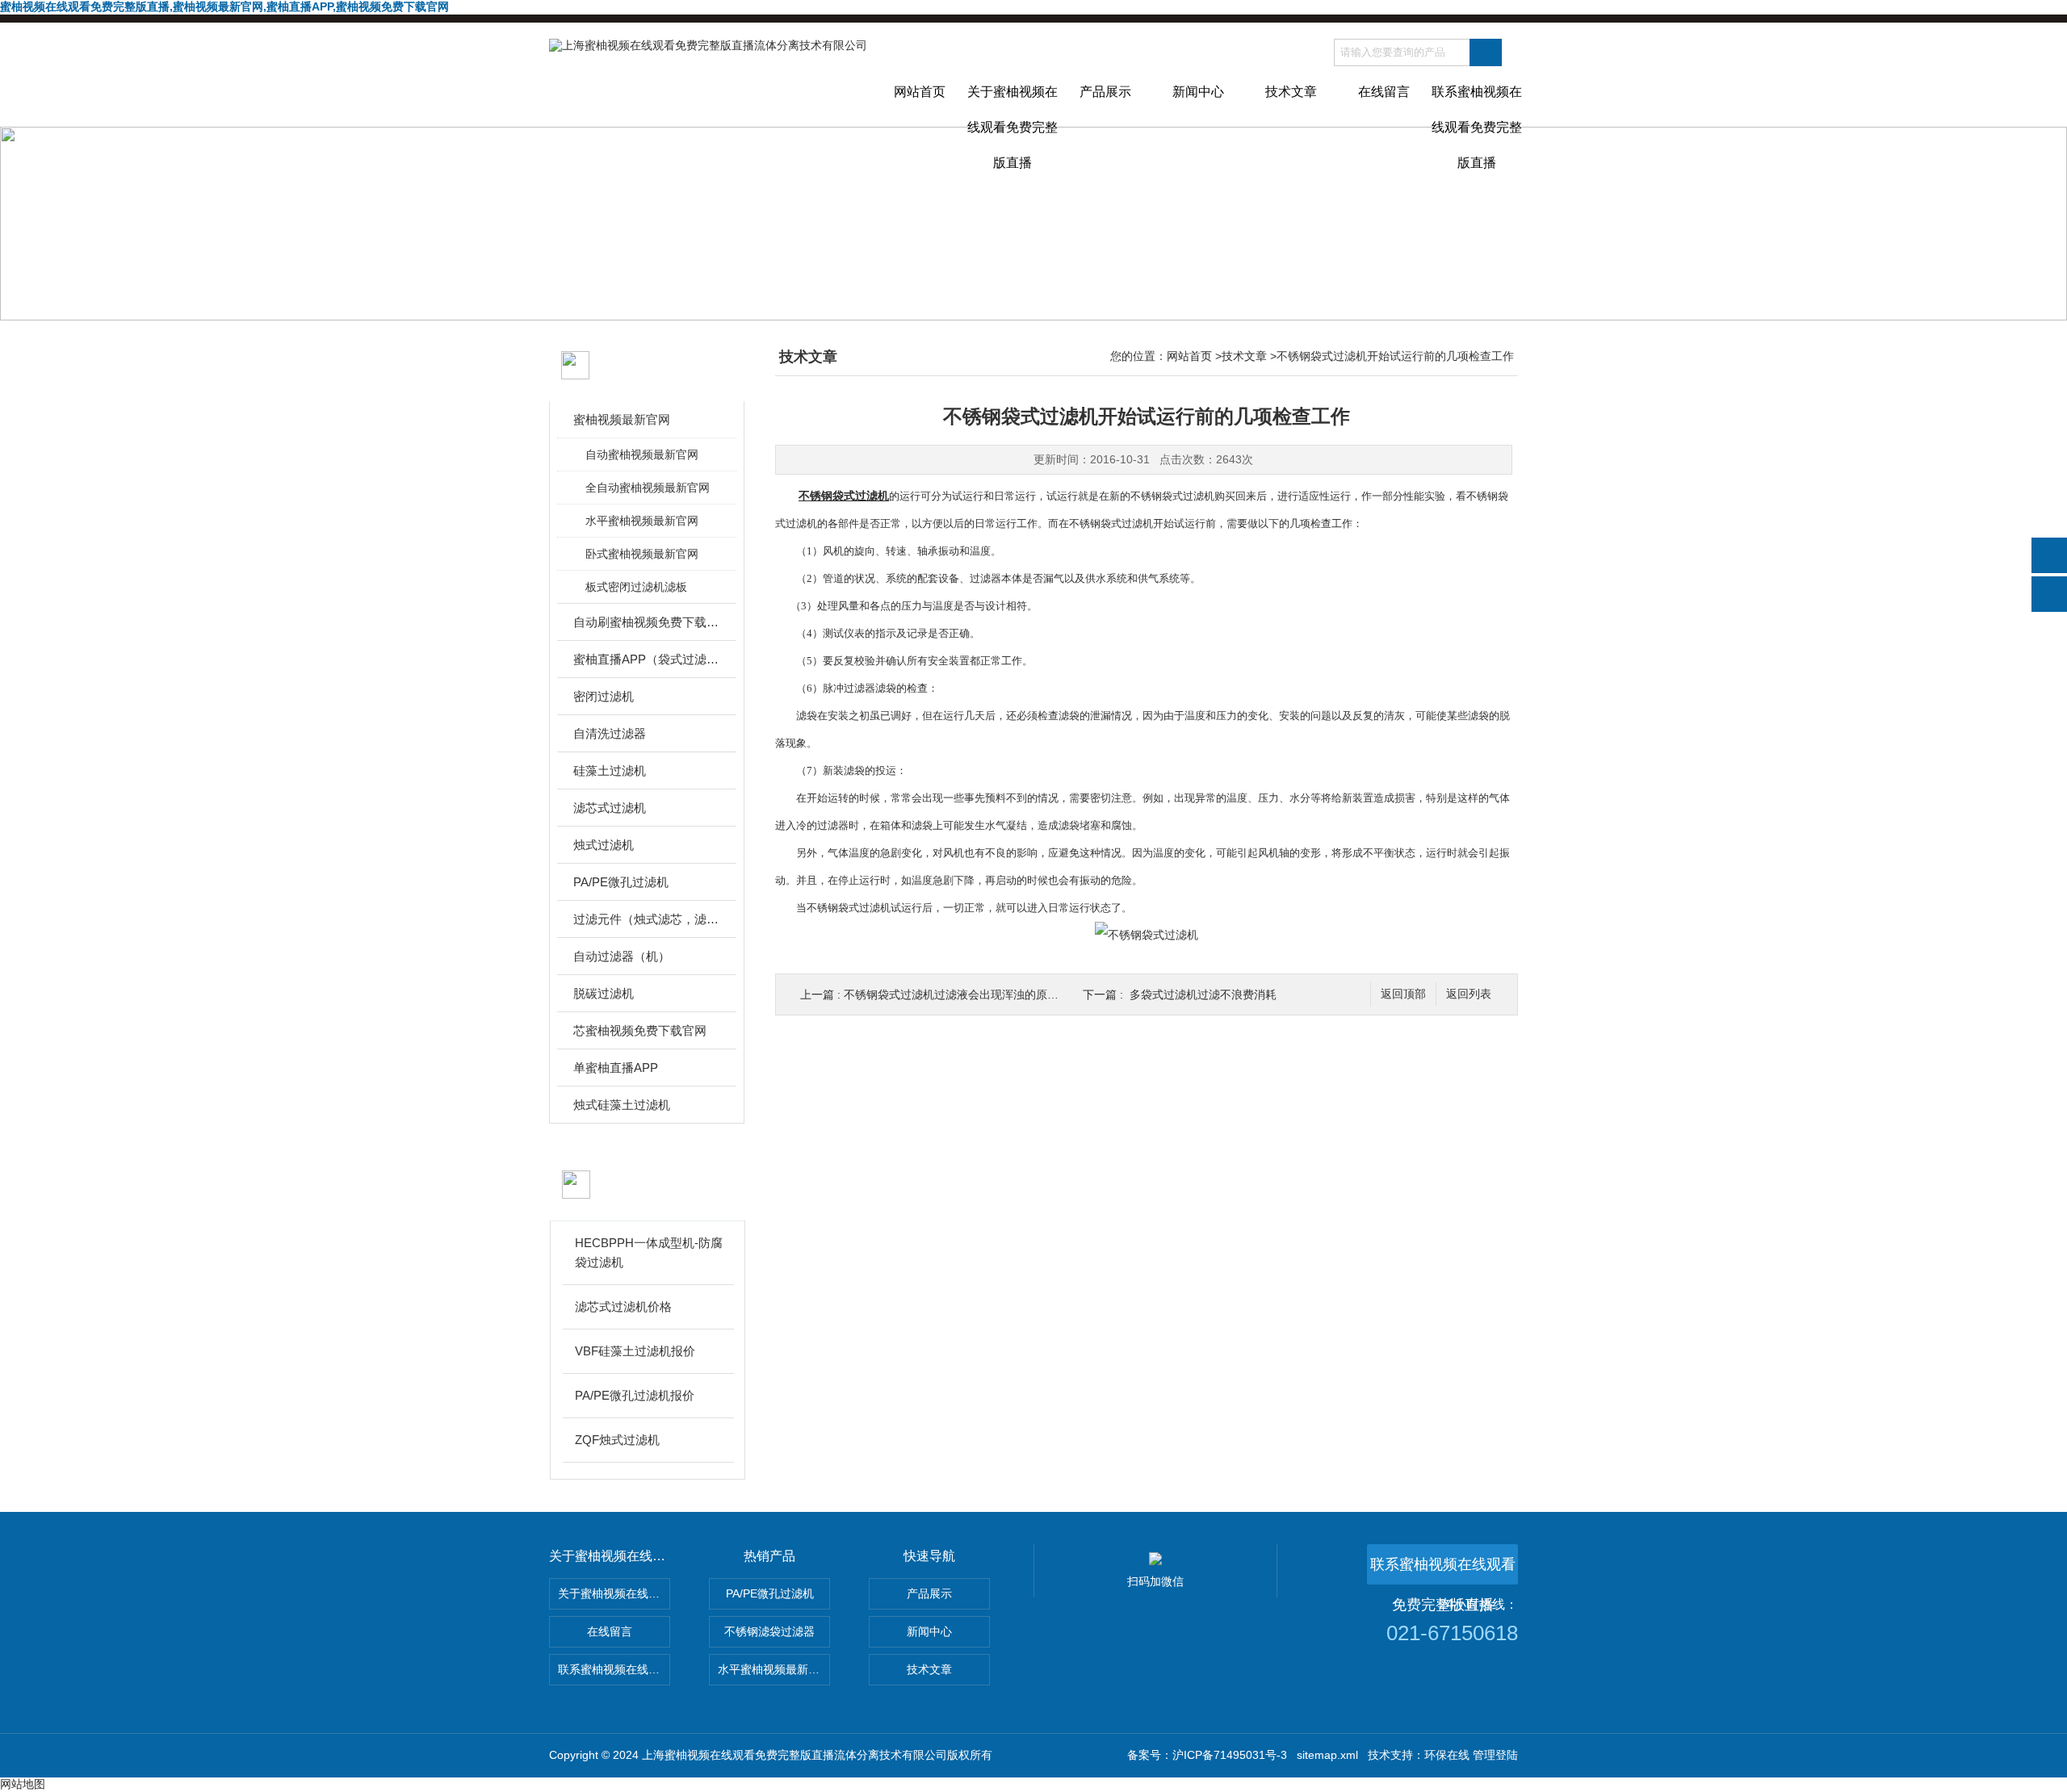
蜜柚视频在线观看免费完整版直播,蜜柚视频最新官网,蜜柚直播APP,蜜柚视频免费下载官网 (224, 6)
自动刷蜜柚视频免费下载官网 (648, 622)
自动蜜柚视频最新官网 (642, 454)
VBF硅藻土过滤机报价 (635, 1351)
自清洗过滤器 (610, 733)
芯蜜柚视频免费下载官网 (640, 1030)
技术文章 (1291, 92)
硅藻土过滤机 (610, 770)
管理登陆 (1495, 1755)
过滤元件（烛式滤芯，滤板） (648, 919)
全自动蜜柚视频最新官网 (648, 488)
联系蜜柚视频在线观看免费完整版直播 (1477, 106)
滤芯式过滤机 (610, 808)
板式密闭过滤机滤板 (636, 587)
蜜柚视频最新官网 (622, 419)
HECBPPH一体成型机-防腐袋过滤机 (649, 1252)
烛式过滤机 (604, 845)
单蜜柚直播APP (616, 1068)
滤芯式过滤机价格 (623, 1306)
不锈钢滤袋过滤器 (769, 1631)
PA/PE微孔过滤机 (621, 882)
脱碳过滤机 (604, 993)
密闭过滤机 (604, 696)
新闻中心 (1198, 92)
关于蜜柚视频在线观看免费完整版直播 (1013, 106)
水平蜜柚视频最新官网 (642, 521)
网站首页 (920, 92)
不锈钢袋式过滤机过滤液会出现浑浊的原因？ (957, 994)
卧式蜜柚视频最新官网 (642, 554)
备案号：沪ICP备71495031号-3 (1207, 1755)
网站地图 (23, 1784)
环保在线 (1447, 1755)
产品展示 (1105, 92)
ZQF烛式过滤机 (617, 1440)
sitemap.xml (1327, 1755)
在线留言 (1384, 92)
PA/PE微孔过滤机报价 (635, 1395)
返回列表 (1469, 994)
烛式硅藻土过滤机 (622, 1105)
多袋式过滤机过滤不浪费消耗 (1203, 994)
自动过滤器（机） (622, 956)
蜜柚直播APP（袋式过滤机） (648, 659)
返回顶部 (1403, 994)
